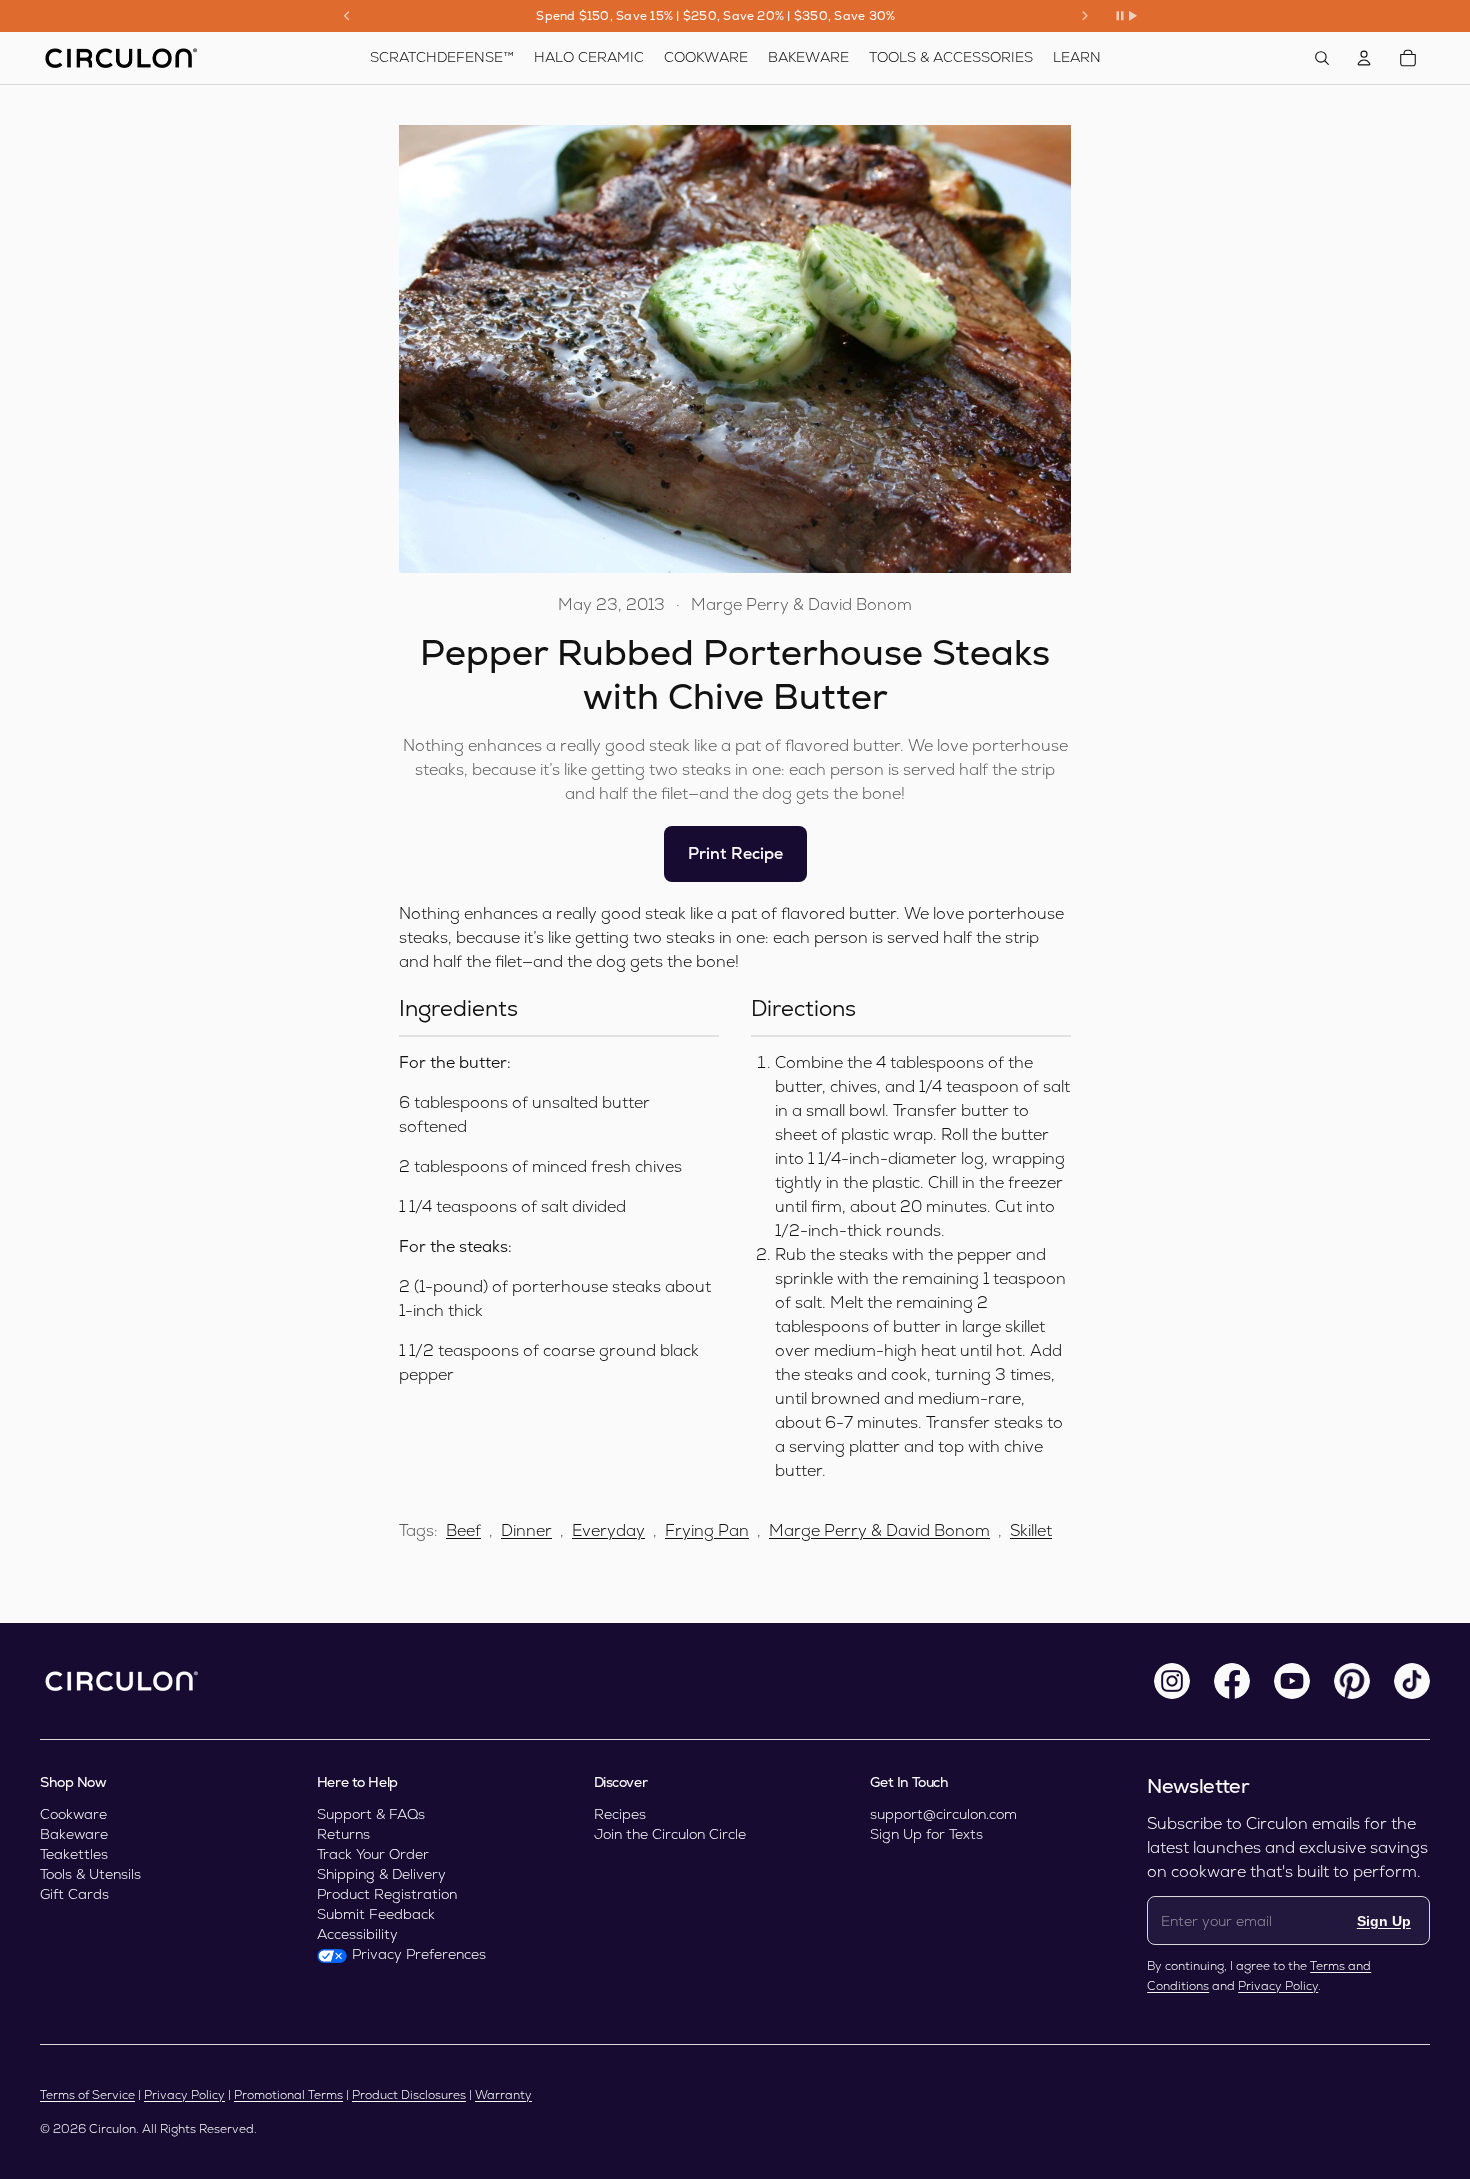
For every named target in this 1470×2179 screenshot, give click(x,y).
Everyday (608, 1530)
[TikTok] (1412, 1681)
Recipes (620, 1814)
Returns (343, 1834)
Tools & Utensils (90, 1874)
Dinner (526, 1530)
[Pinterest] (1352, 1681)
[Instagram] (1172, 1681)
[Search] (1322, 58)
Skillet (1031, 1530)
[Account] (1364, 58)
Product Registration (387, 1894)
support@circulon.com (943, 1814)
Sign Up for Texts (926, 1834)
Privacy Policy (1278, 1986)
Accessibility (357, 1934)
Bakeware (74, 1834)
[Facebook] (1232, 1681)
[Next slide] (1085, 16)
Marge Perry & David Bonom (879, 1530)
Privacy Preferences (419, 1954)
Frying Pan (707, 1530)
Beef (463, 1530)
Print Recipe (735, 853)
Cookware (73, 1814)
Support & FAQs (371, 1814)
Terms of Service (87, 2095)
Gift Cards (74, 1894)
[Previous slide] (347, 16)
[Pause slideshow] (1126, 16)
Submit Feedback (376, 1914)
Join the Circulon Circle (670, 1834)
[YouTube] (1292, 1681)
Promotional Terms (288, 2095)
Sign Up (1384, 1921)
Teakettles (74, 1854)
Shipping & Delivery (381, 1874)
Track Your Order (373, 1854)
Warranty (503, 2095)
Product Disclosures (409, 2095)
